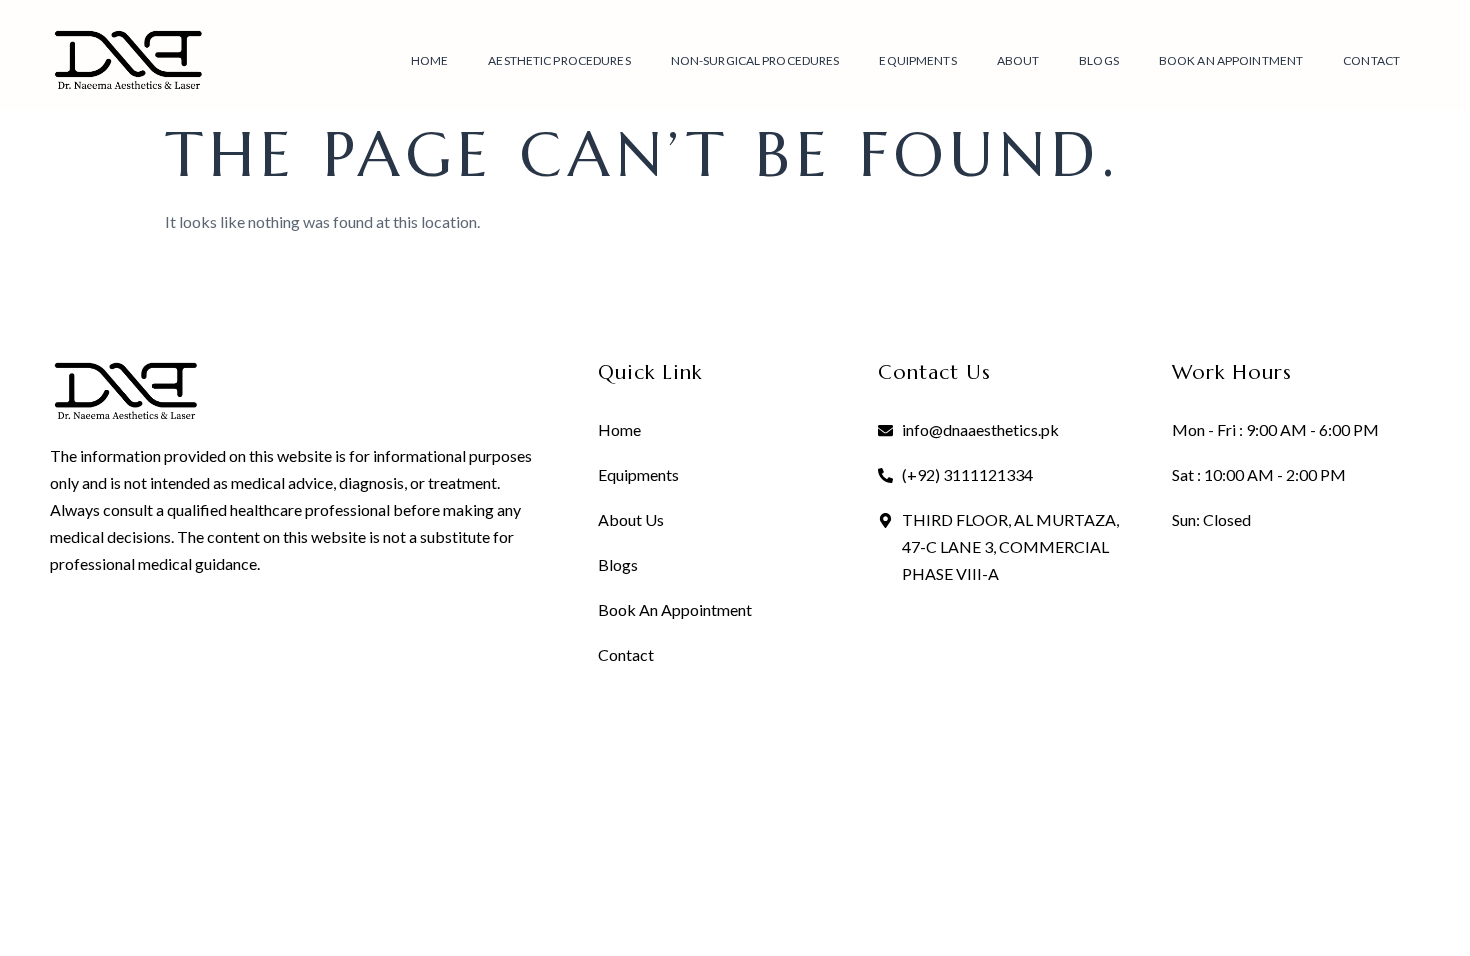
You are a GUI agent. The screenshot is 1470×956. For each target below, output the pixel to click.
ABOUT (1018, 60)
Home (429, 60)
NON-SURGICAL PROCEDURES (755, 60)
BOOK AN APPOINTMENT (1231, 60)
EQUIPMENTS (917, 60)
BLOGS (1099, 60)
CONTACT (1371, 60)
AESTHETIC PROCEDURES (559, 60)
